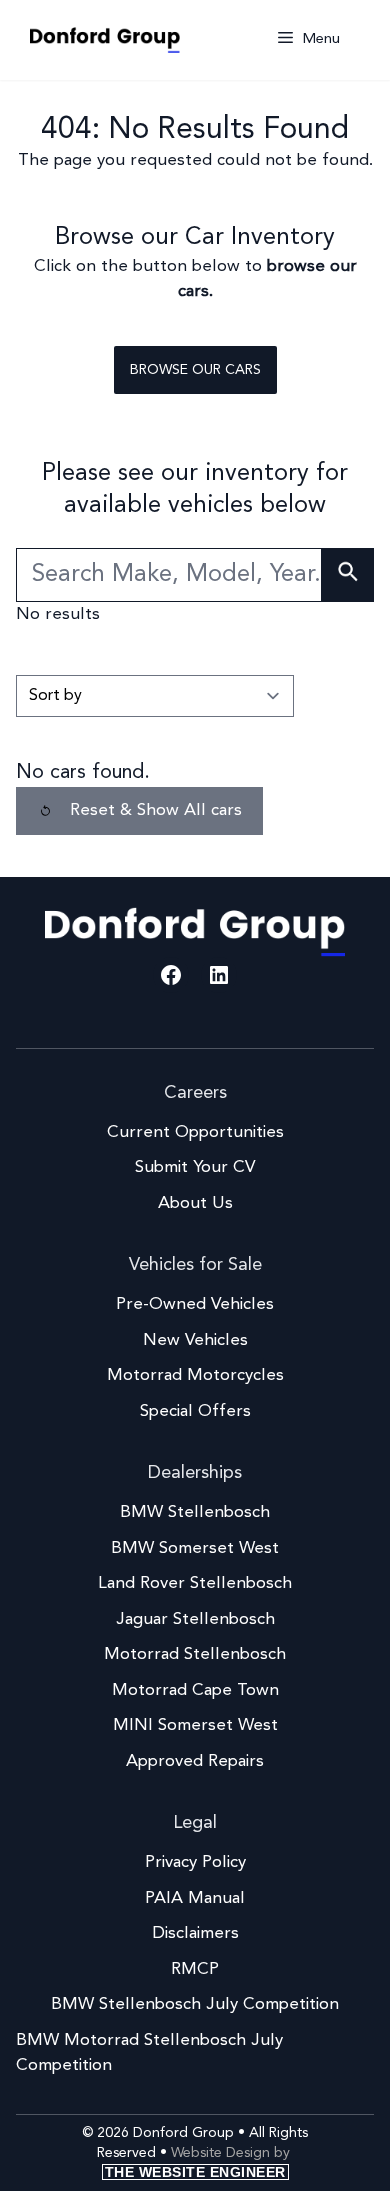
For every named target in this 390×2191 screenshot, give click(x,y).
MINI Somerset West (195, 1725)
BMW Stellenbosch (195, 1512)
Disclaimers (195, 1933)
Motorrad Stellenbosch (195, 1654)
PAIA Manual (195, 1898)
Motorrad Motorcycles (195, 1375)
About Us (195, 1203)
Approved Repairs (195, 1761)
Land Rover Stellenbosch (195, 1583)
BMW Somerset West (195, 1548)
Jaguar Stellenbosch (195, 1619)
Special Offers (195, 1411)
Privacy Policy (195, 1862)
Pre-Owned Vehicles (195, 1304)
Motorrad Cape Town (195, 1690)
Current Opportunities (195, 1132)
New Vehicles (195, 1340)
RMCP (195, 1969)
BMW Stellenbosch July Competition (195, 2004)
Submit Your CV (195, 1167)
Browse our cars (195, 370)
